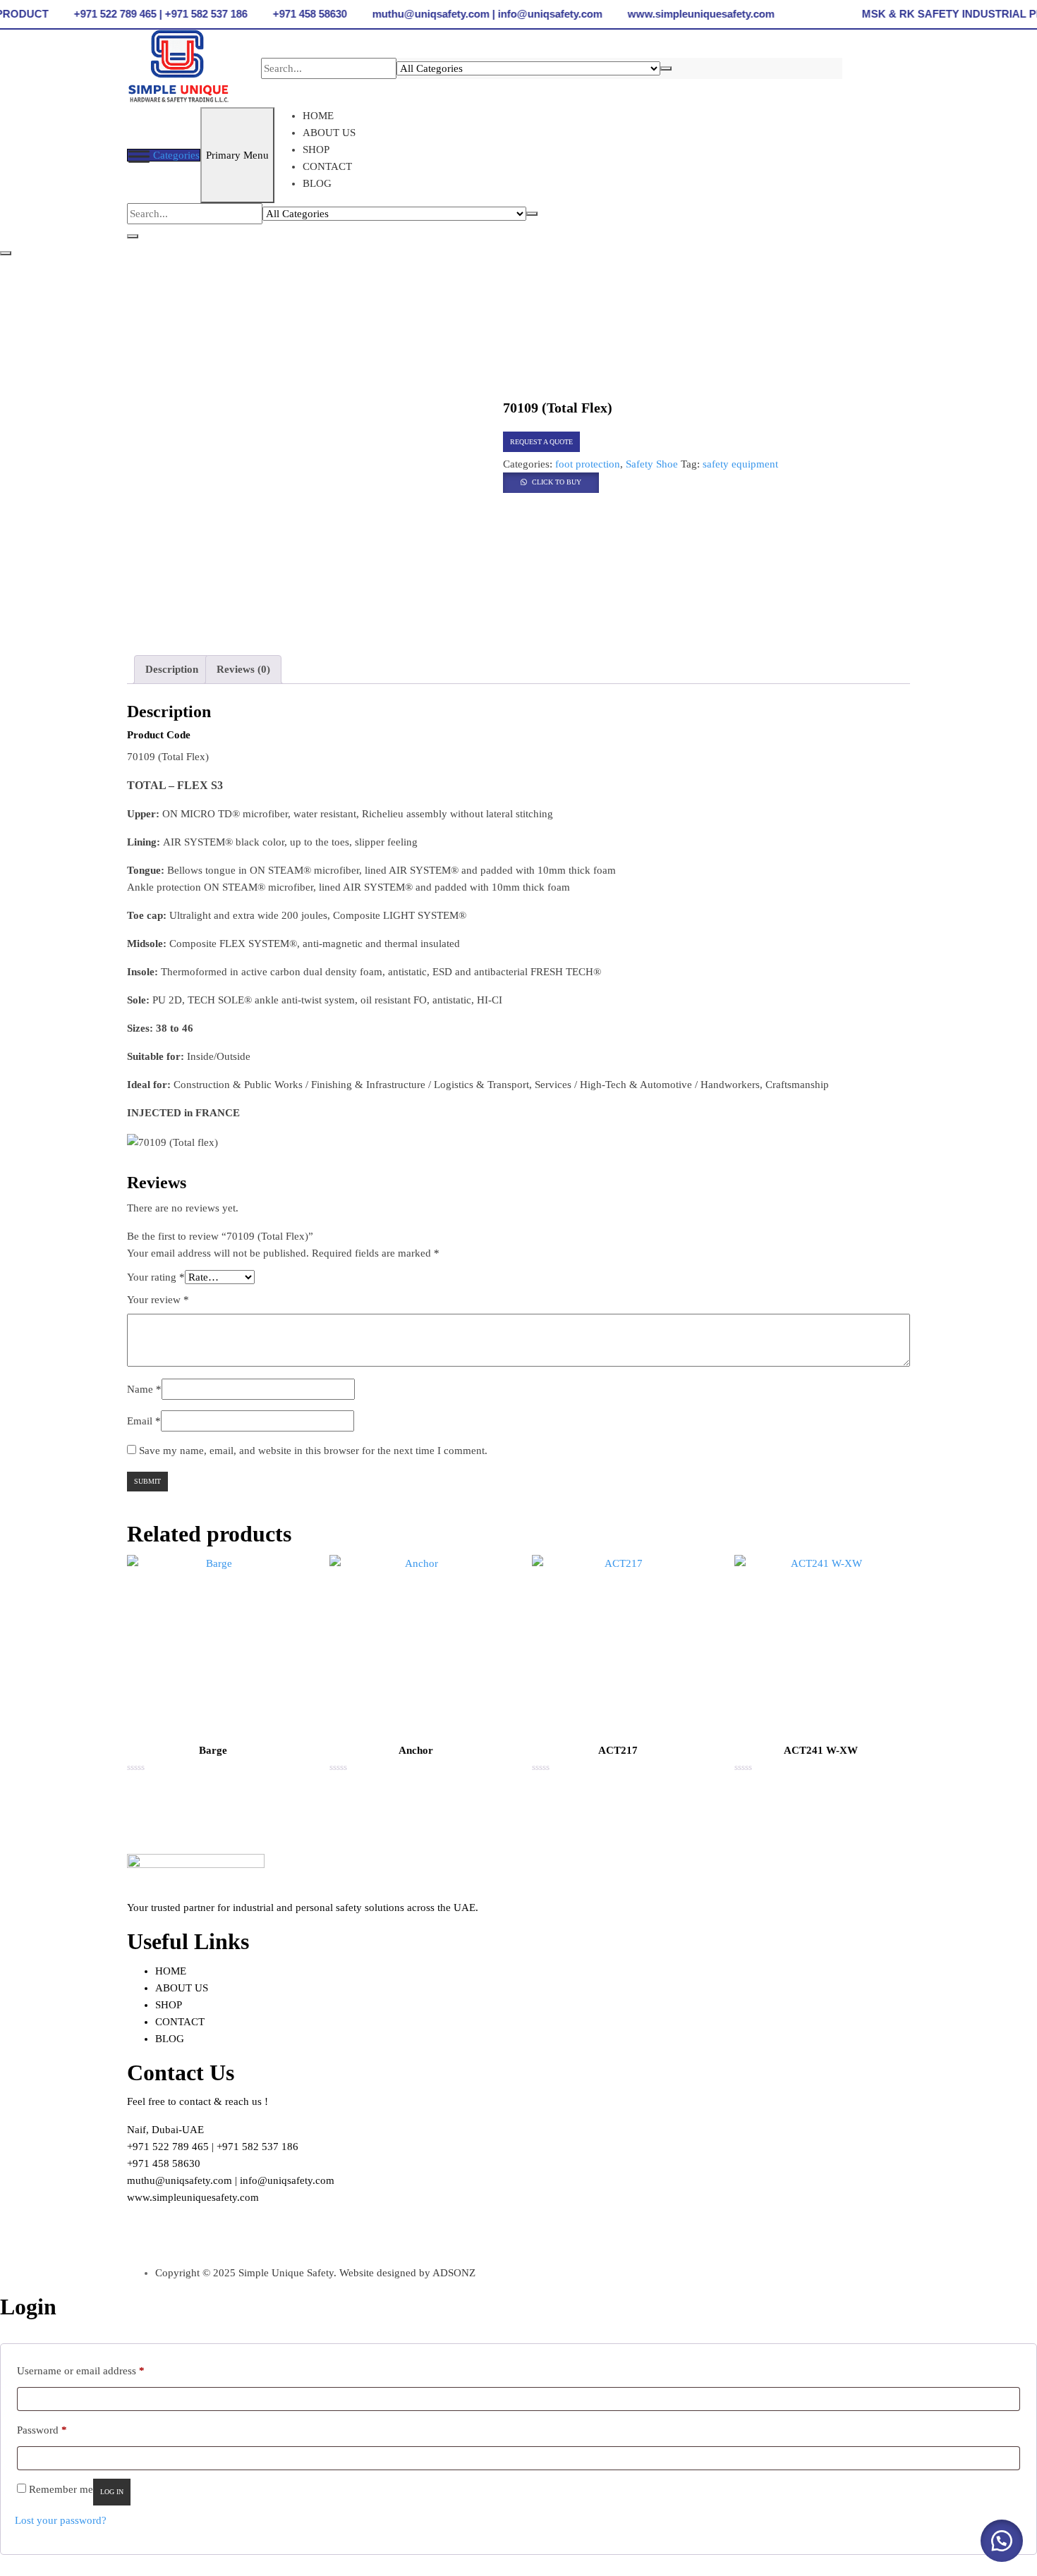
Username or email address (81, 2370)
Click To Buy (557, 482)
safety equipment (740, 464)
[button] (551, 481)
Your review (158, 1300)
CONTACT (327, 166)
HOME (318, 116)
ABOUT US (329, 133)
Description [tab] (172, 669)
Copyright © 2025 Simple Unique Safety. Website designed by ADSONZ (315, 2273)
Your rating (156, 1277)
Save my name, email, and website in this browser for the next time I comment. (313, 1451)
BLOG (317, 183)
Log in (112, 2492)
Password (42, 2430)
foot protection (588, 464)
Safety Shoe (652, 464)
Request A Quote (541, 442)
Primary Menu (237, 155)
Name (144, 1389)
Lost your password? (61, 2520)
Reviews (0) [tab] (243, 669)
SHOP (316, 149)
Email (144, 1421)
